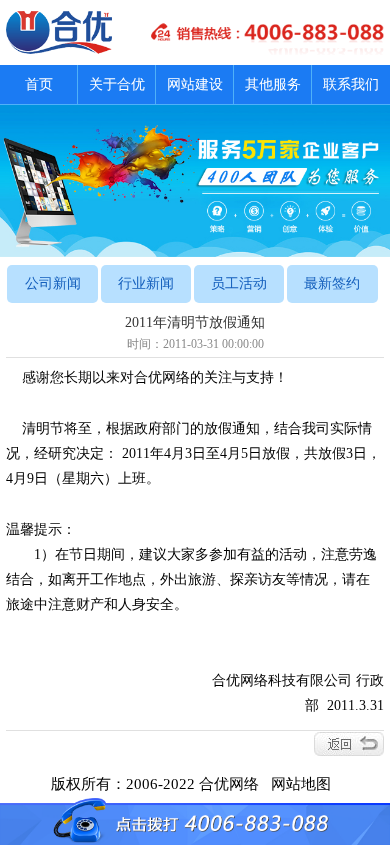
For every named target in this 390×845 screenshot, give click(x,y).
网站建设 (195, 84)
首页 (39, 84)
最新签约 (332, 283)
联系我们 (351, 84)
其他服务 (273, 84)
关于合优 (117, 84)
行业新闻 (146, 283)
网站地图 (305, 784)
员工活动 (239, 283)
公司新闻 (53, 283)
